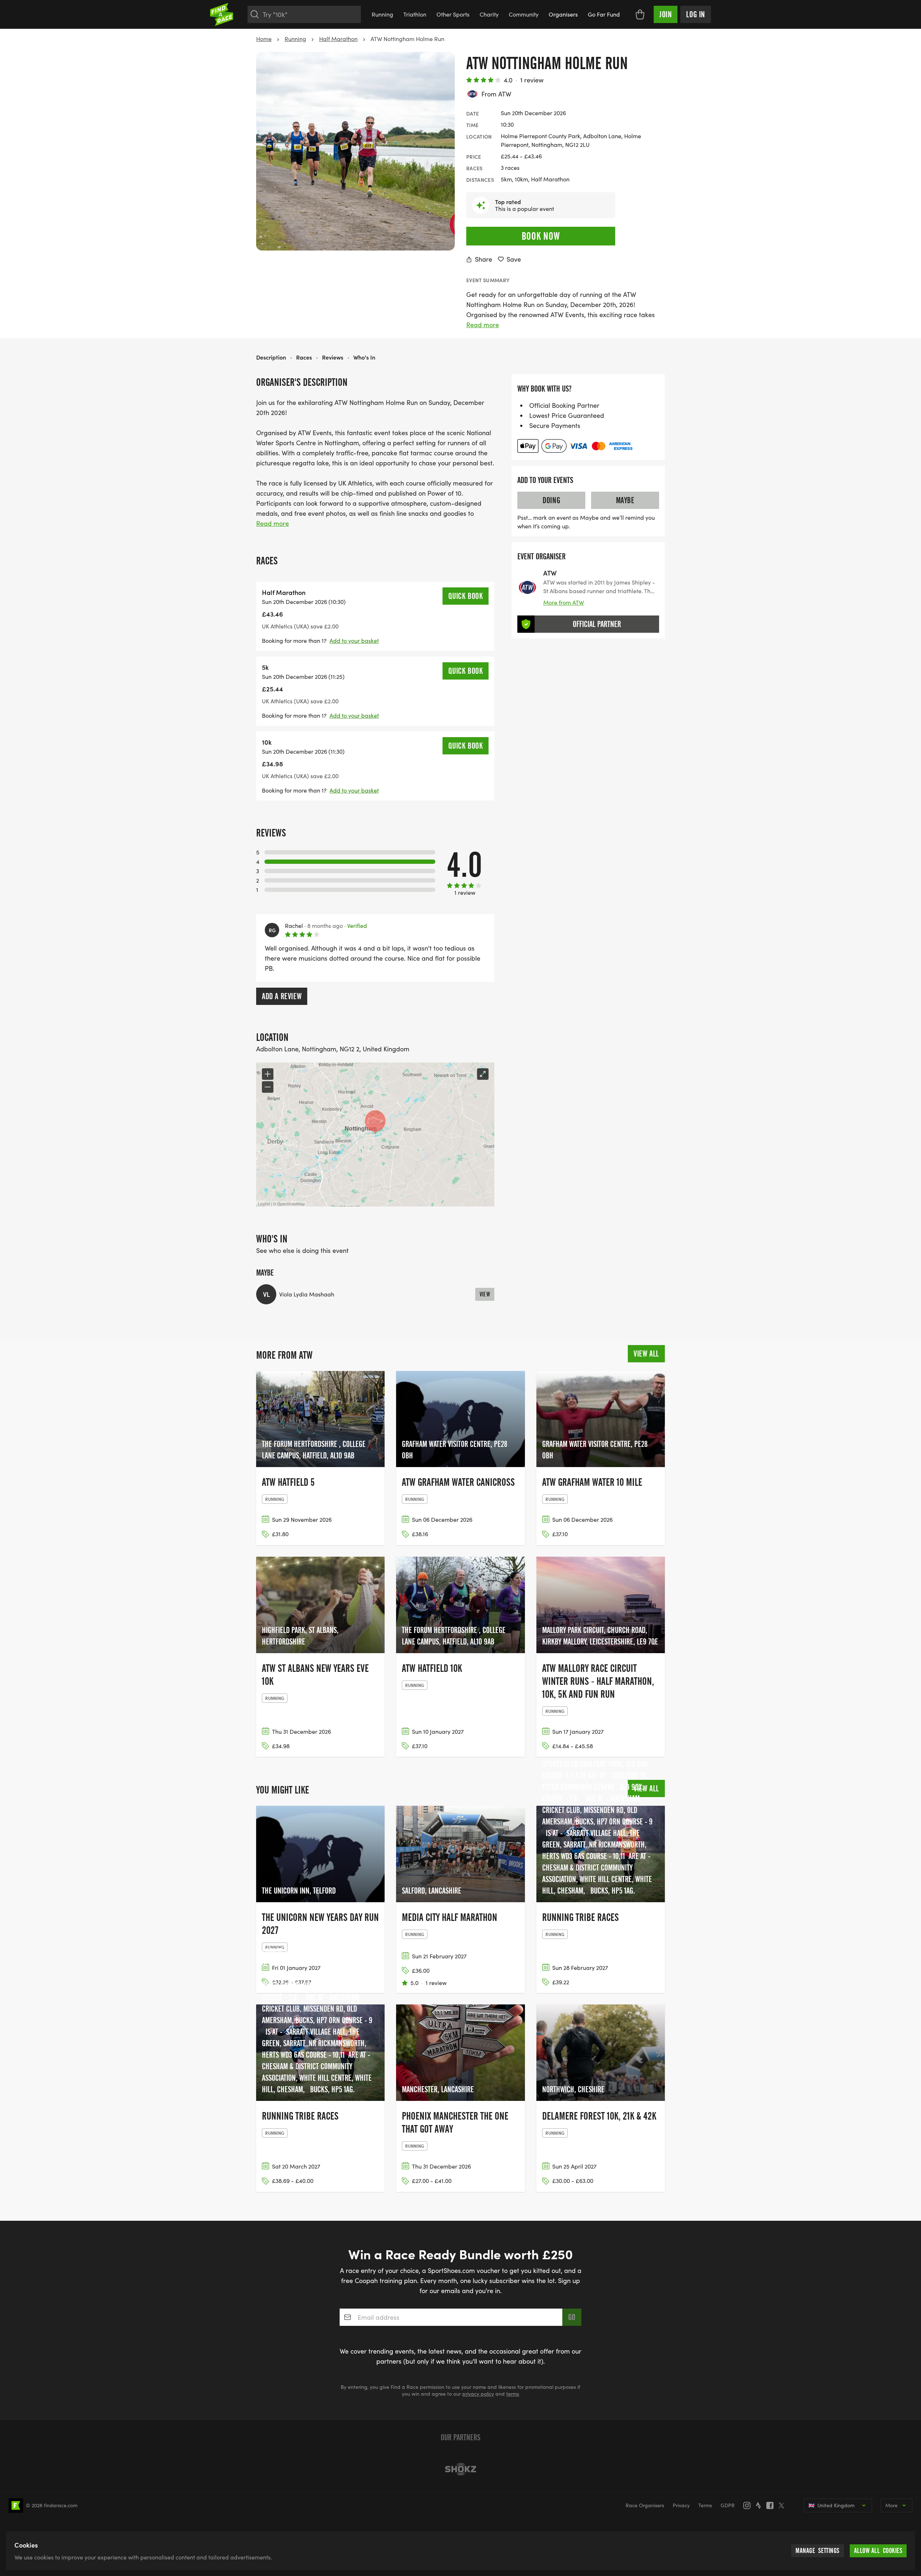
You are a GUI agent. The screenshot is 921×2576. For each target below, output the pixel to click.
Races (304, 357)
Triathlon (415, 14)
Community (524, 14)
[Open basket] (640, 14)
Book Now (541, 236)
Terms (705, 2505)
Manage (818, 2551)
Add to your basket (354, 640)
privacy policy (478, 2394)
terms (513, 2394)
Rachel (294, 926)
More (891, 2505)
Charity (489, 14)
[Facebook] (772, 2505)
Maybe (625, 500)
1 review (532, 80)
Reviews (333, 357)
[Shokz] (460, 2469)
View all (646, 1354)
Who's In (364, 357)
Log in (696, 14)
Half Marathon (338, 39)
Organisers (563, 14)
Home (264, 39)
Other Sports (453, 14)
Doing (551, 500)
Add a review (282, 996)
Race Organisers (645, 2505)
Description (271, 357)
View (485, 1294)
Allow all (878, 2551)
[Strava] (761, 2505)
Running (382, 14)
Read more (483, 325)
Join (666, 14)
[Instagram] (749, 2505)
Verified (356, 926)
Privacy (681, 2505)
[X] (784, 2505)
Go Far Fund (604, 14)
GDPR (728, 2505)
